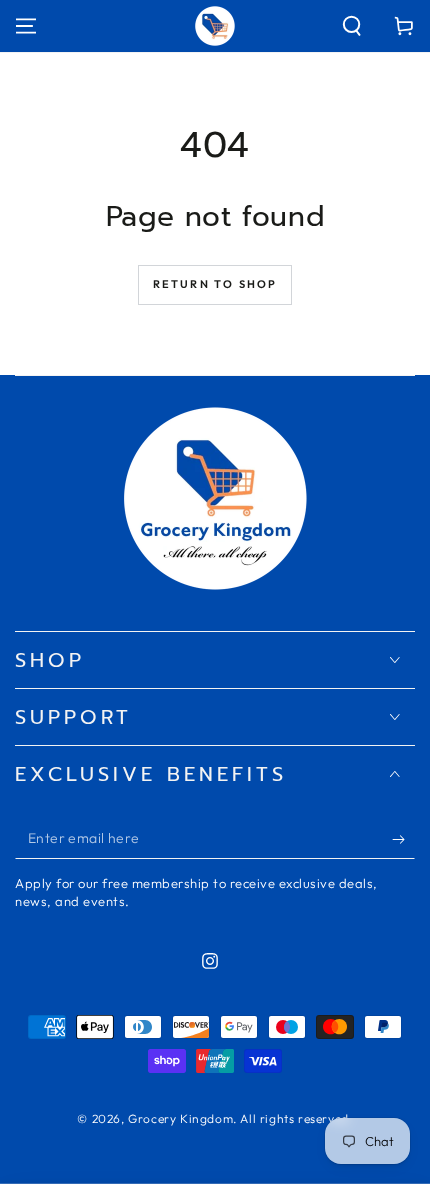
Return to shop (215, 284)
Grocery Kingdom (180, 1118)
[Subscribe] (403, 839)
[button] (352, 26)
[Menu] (26, 26)
